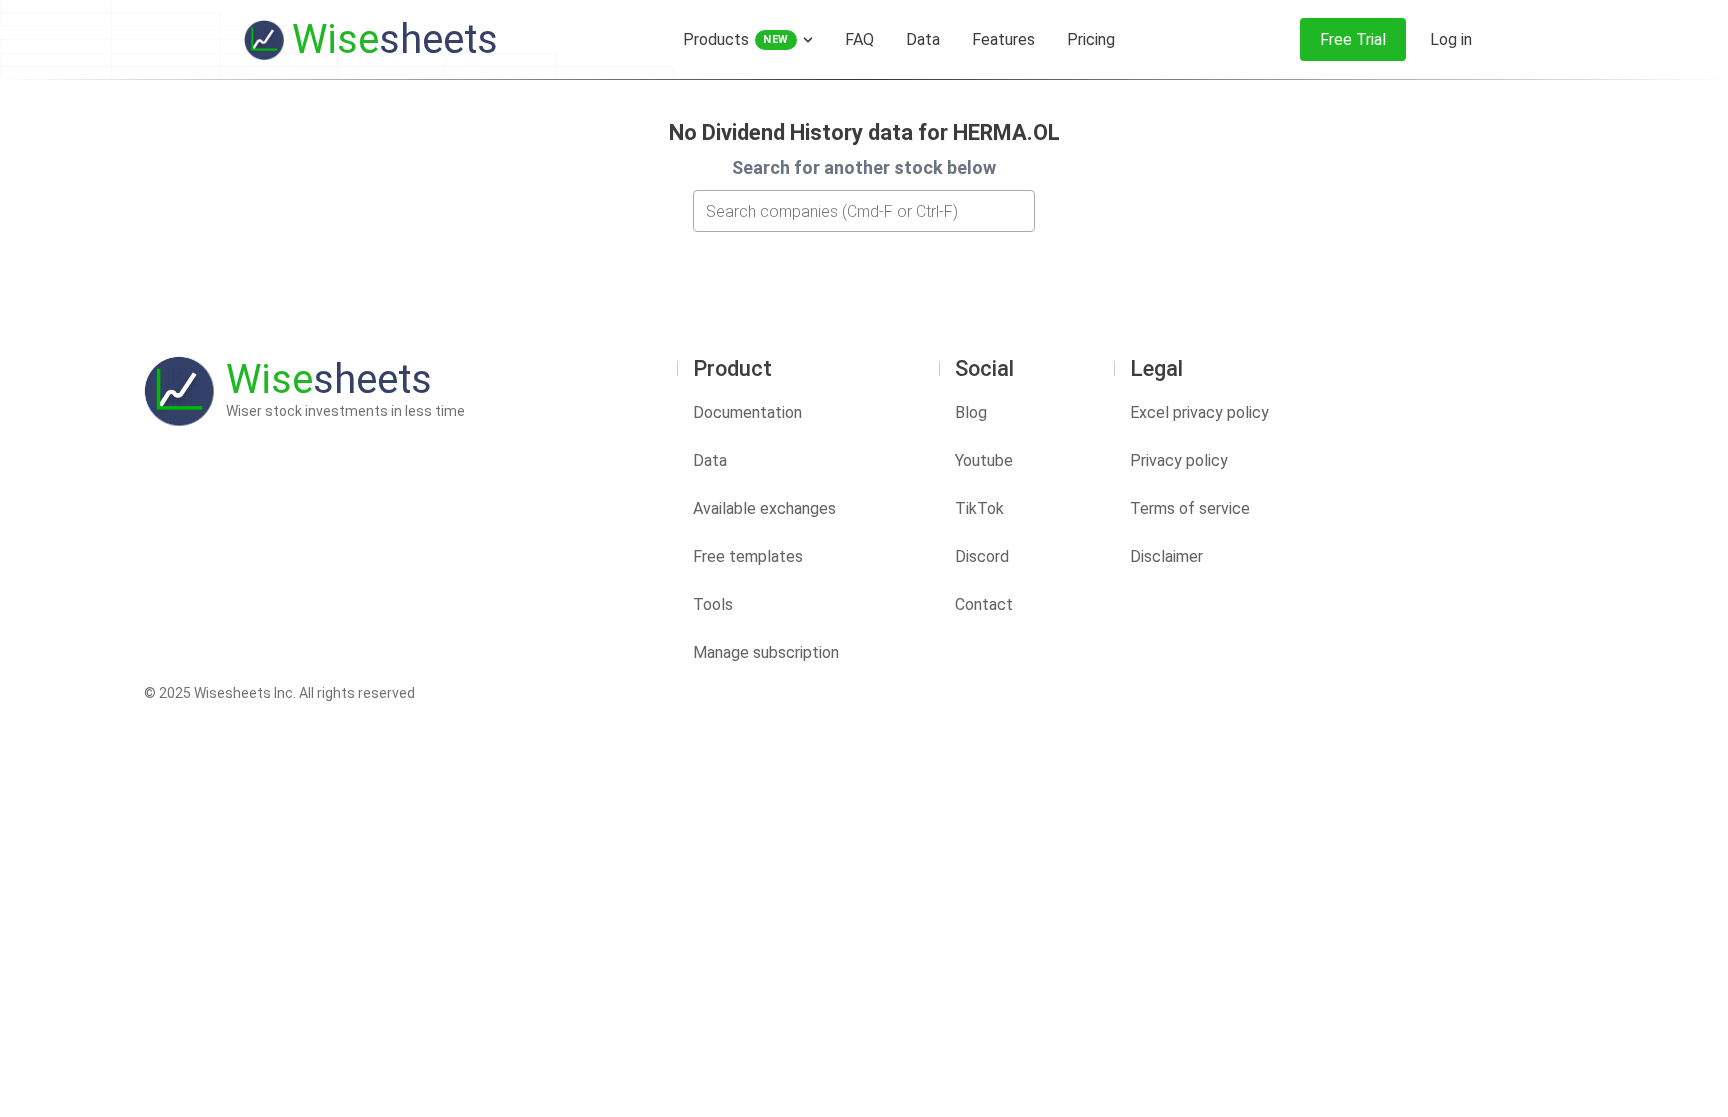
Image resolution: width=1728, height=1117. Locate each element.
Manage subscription (766, 652)
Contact (984, 604)
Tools (713, 604)
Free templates (748, 556)
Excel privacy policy (1199, 412)
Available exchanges (764, 508)
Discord (982, 556)
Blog (971, 412)
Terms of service (1190, 508)
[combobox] (864, 211)
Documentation (747, 412)
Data (710, 460)
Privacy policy (1179, 460)
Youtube (984, 460)
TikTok (979, 508)
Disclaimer (1166, 556)
